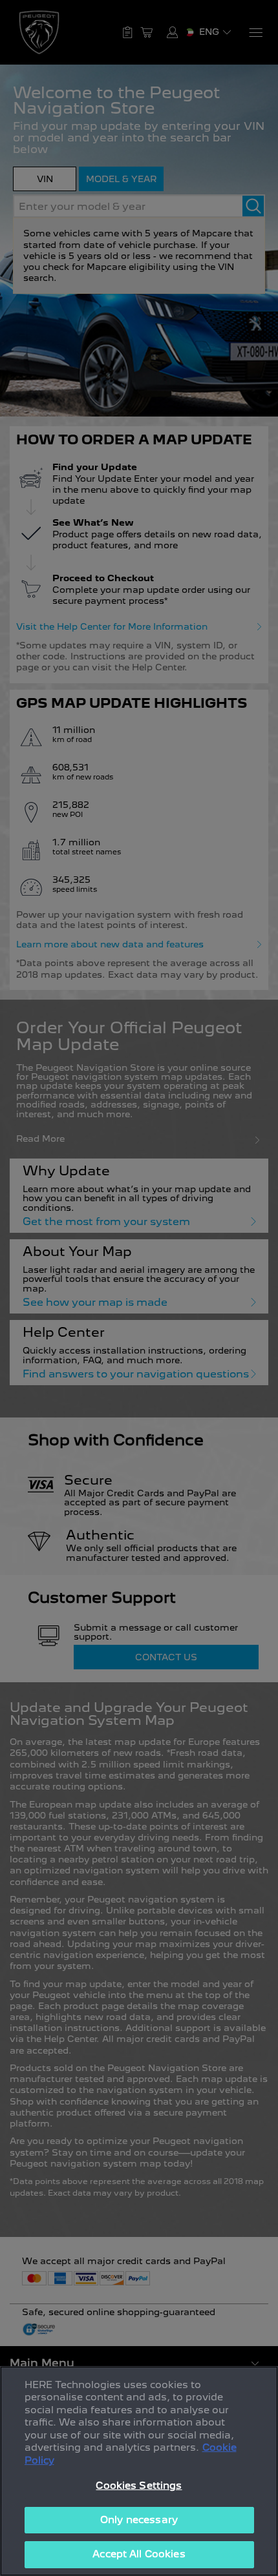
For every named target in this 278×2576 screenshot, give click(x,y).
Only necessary (139, 2520)
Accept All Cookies (139, 2554)
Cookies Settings (139, 2486)
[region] (139, 2471)
